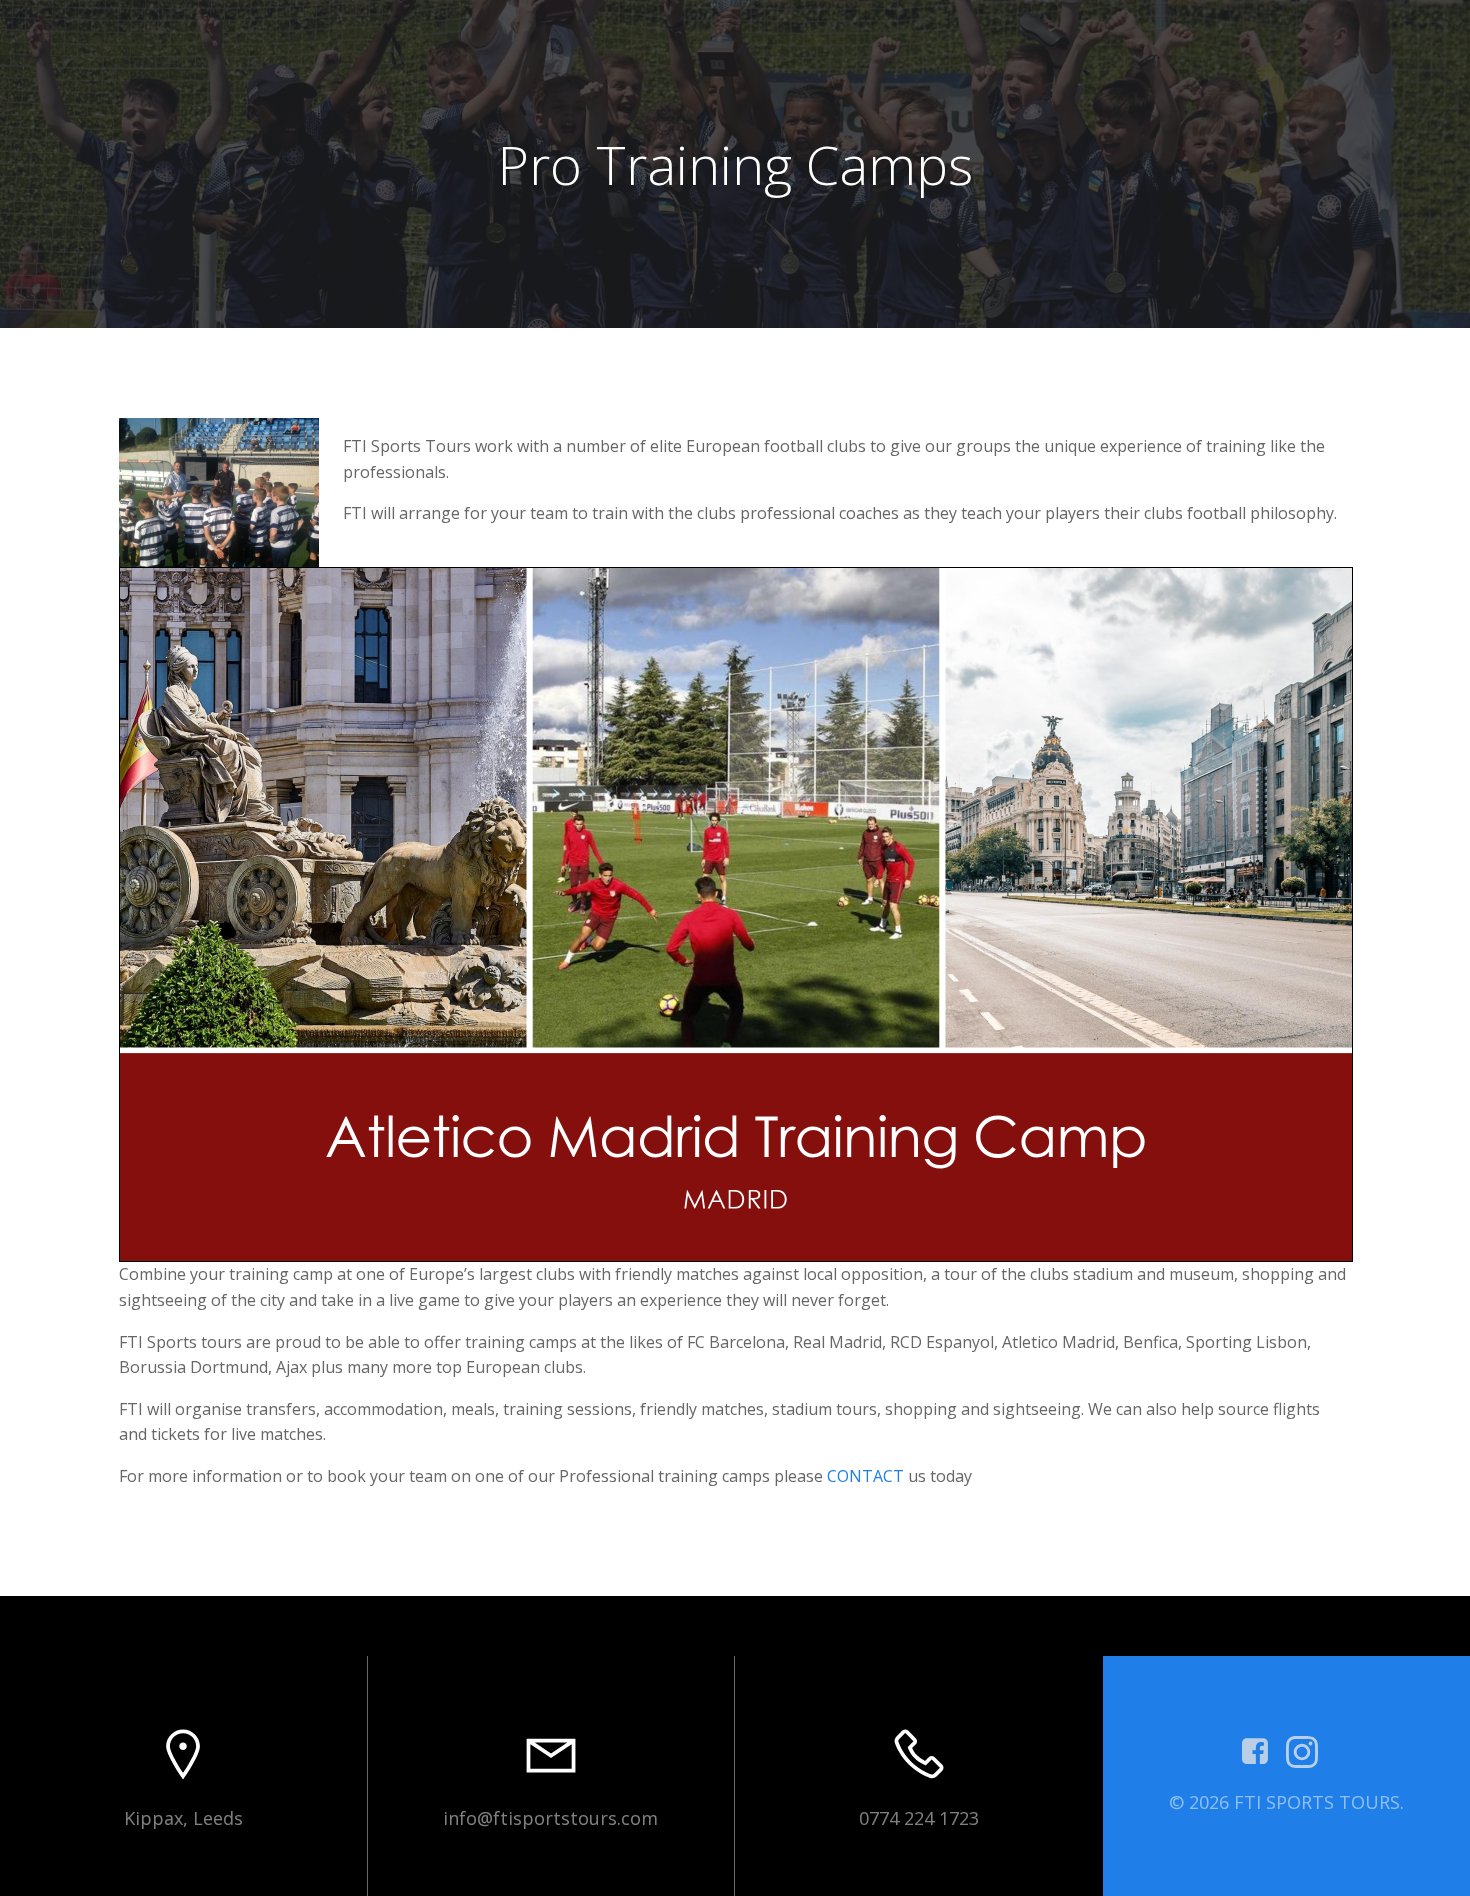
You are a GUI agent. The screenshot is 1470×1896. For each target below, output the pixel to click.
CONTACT (865, 1476)
